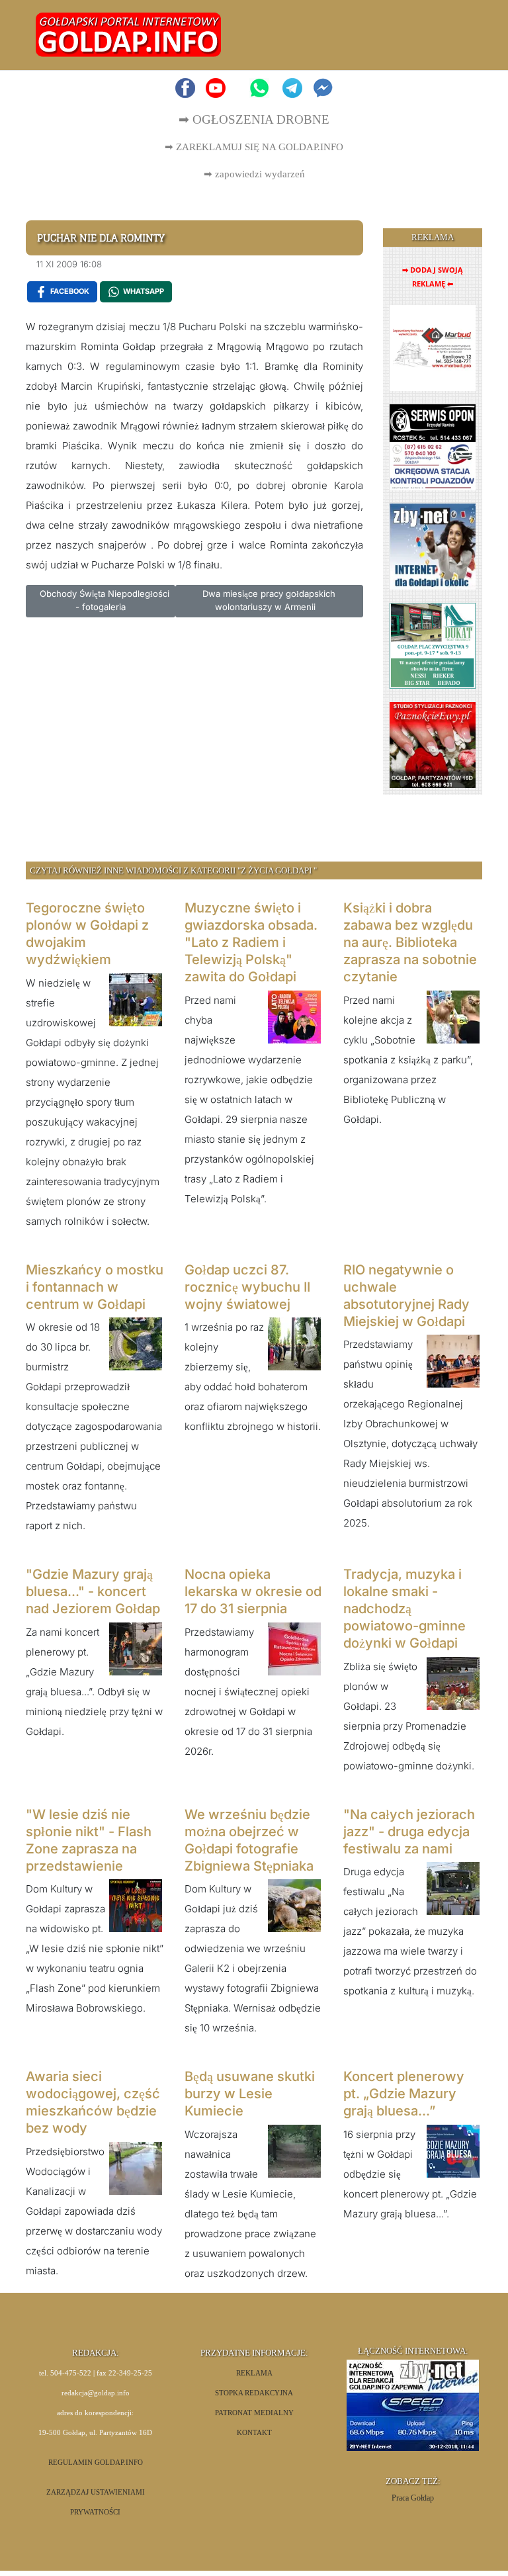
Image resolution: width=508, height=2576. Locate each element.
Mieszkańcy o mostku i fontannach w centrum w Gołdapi (95, 1287)
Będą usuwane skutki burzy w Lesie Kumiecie (250, 2094)
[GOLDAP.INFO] (128, 34)
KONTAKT (254, 2433)
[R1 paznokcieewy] (433, 744)
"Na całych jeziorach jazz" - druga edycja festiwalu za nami (409, 1832)
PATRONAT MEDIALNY (254, 2413)
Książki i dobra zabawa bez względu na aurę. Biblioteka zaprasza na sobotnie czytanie (410, 942)
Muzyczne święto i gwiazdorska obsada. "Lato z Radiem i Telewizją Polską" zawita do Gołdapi (251, 942)
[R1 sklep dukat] (433, 645)
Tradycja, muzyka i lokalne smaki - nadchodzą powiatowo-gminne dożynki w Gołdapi (404, 1609)
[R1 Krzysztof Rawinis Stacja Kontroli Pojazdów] (433, 446)
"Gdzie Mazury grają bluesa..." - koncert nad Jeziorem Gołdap (93, 1591)
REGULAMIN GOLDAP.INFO (96, 2463)
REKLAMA (254, 2373)
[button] (457, 35)
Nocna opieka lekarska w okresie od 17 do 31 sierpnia (253, 1591)
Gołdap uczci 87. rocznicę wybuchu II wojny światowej (247, 1287)
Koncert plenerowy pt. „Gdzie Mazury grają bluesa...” (404, 2094)
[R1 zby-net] (433, 546)
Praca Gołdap (413, 2498)
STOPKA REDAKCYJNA (254, 2393)
